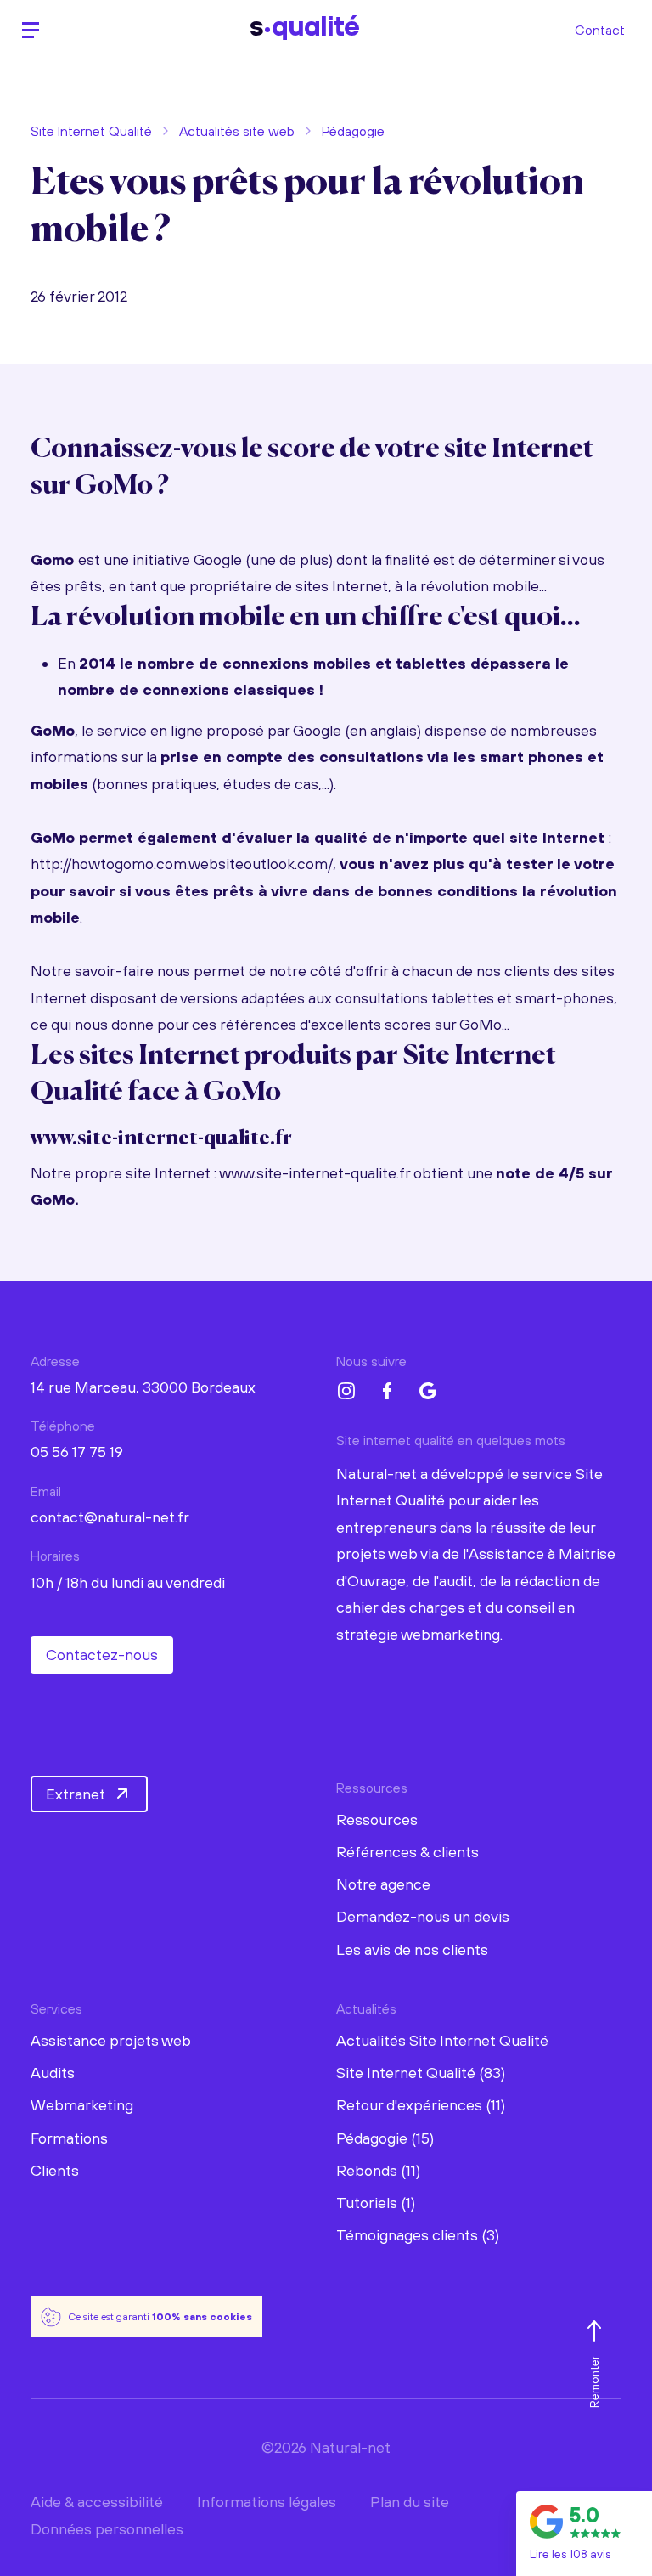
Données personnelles (107, 2529)
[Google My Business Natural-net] (428, 1391)
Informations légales (267, 2502)
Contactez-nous (102, 1655)
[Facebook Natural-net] (387, 1391)
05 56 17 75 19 (77, 1452)
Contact (600, 30)
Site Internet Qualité (91, 131)
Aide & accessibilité (97, 2502)
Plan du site (410, 2502)
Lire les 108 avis (570, 2554)
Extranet (76, 1794)
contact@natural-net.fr (110, 1517)
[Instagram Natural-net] (346, 1391)
